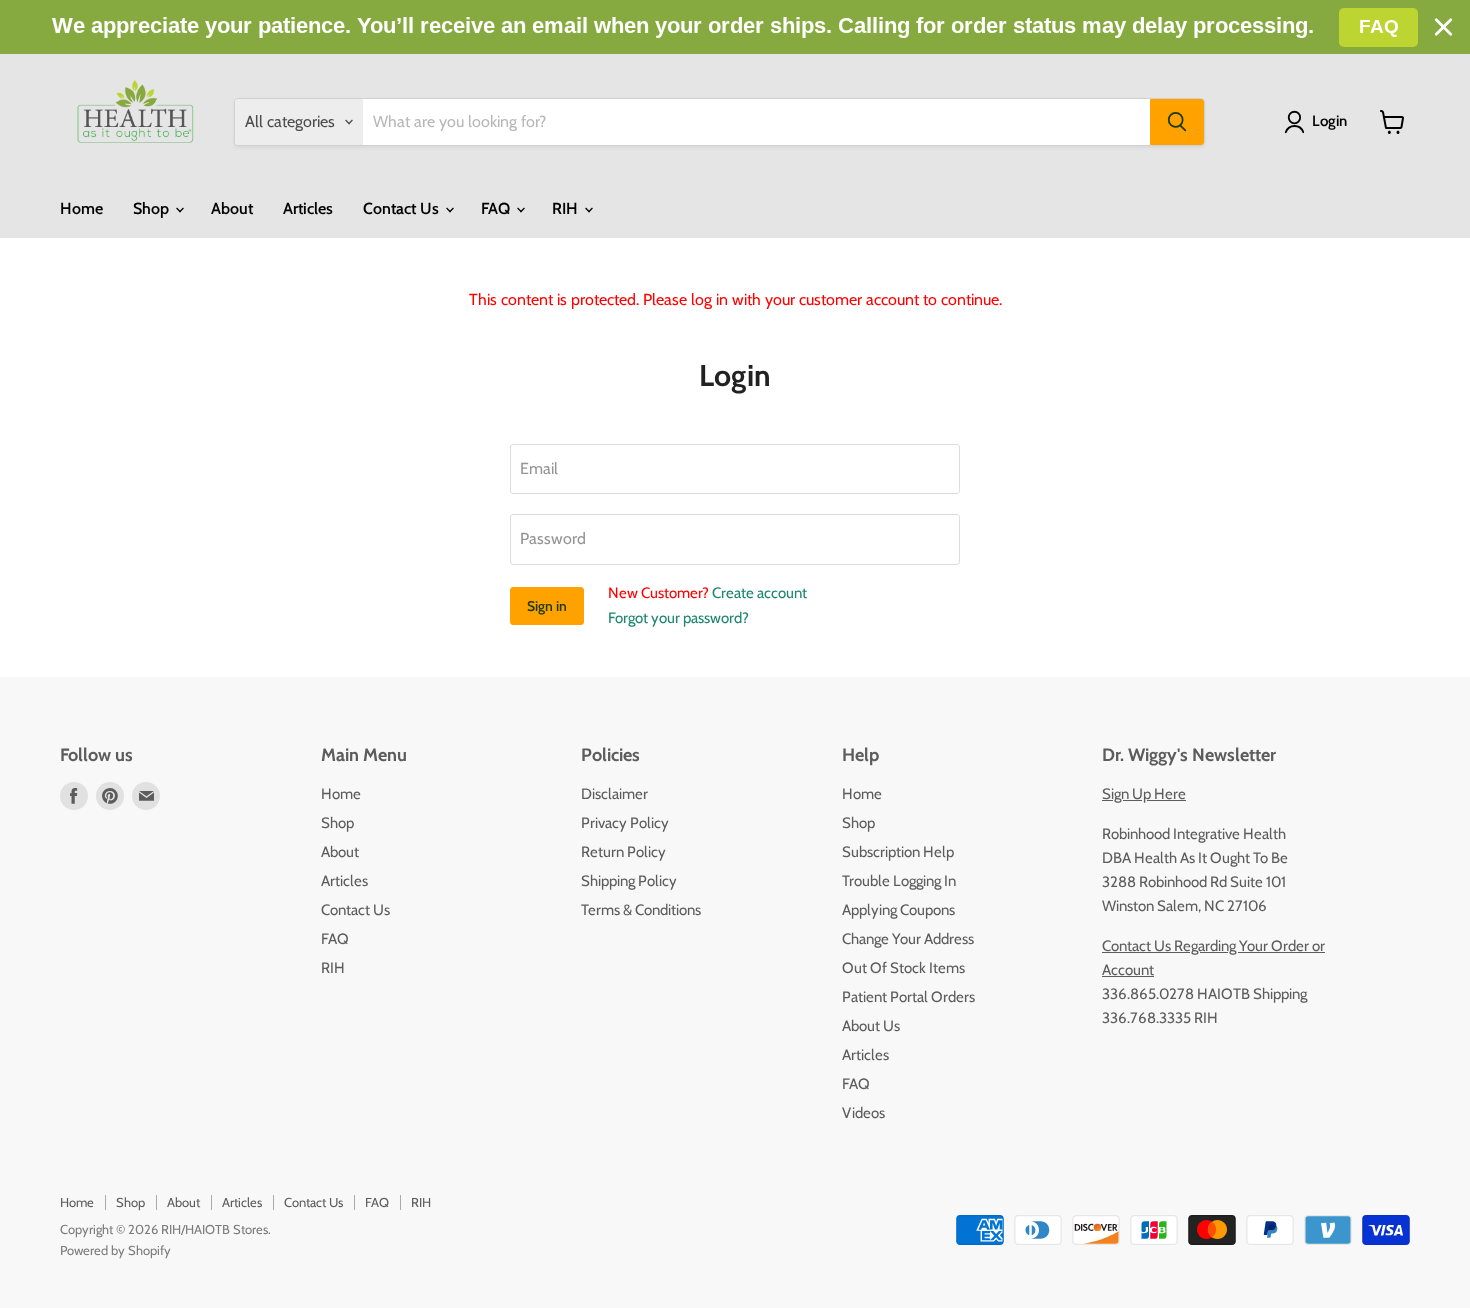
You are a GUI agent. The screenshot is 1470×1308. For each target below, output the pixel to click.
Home (81, 208)
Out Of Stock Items (903, 968)
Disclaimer (614, 794)
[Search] (1177, 122)
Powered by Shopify (115, 1250)
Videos (863, 1113)
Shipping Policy (629, 881)
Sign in (547, 606)
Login (1329, 121)
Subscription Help (898, 852)
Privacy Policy (625, 823)
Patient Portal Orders (908, 997)
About (232, 208)
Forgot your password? (678, 618)
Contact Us (403, 208)
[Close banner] (1443, 27)
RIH (567, 208)
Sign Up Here (1144, 794)
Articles (308, 208)
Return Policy (623, 852)
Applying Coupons (898, 910)
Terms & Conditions (641, 910)
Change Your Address (908, 939)
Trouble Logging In (899, 881)
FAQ (497, 208)
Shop (153, 208)
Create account (759, 593)
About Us (871, 1026)
